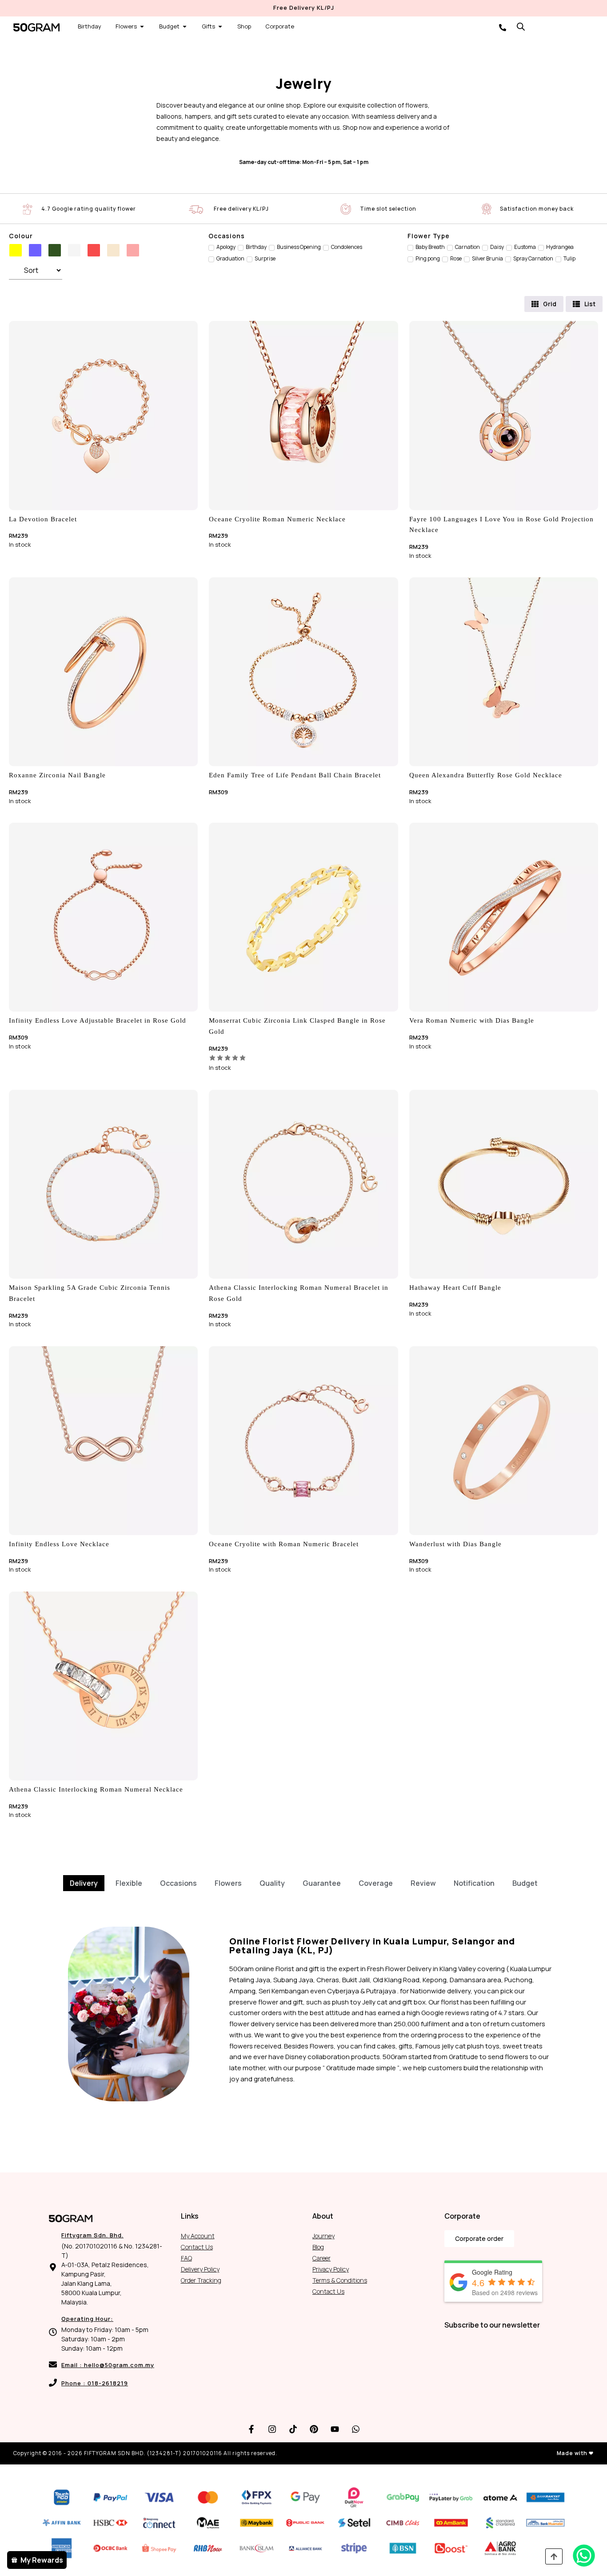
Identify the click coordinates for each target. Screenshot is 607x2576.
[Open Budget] (185, 27)
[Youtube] (335, 2429)
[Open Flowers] (142, 27)
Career (321, 2258)
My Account (198, 2236)
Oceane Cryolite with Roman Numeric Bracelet (284, 1544)
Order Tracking (201, 2280)
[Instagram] (272, 2429)
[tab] (84, 1883)
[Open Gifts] (220, 27)
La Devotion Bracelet (43, 519)
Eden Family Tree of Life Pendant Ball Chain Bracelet (295, 775)
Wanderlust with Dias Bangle (455, 1544)
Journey (323, 2236)
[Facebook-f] (252, 2429)
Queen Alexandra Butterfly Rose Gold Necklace (486, 775)
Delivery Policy (200, 2269)
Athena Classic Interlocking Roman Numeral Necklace (96, 1789)
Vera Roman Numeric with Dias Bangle (472, 1020)
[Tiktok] (293, 2429)
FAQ (186, 2258)
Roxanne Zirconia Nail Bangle (57, 775)
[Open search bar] (521, 26)
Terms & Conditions (340, 2280)
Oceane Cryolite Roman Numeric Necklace (277, 519)
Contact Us (197, 2247)
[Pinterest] (314, 2429)
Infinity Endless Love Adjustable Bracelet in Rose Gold (98, 1020)
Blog (318, 2247)
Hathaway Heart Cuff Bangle (455, 1288)
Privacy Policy (331, 2269)
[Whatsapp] (356, 2429)
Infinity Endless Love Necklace (59, 1544)
